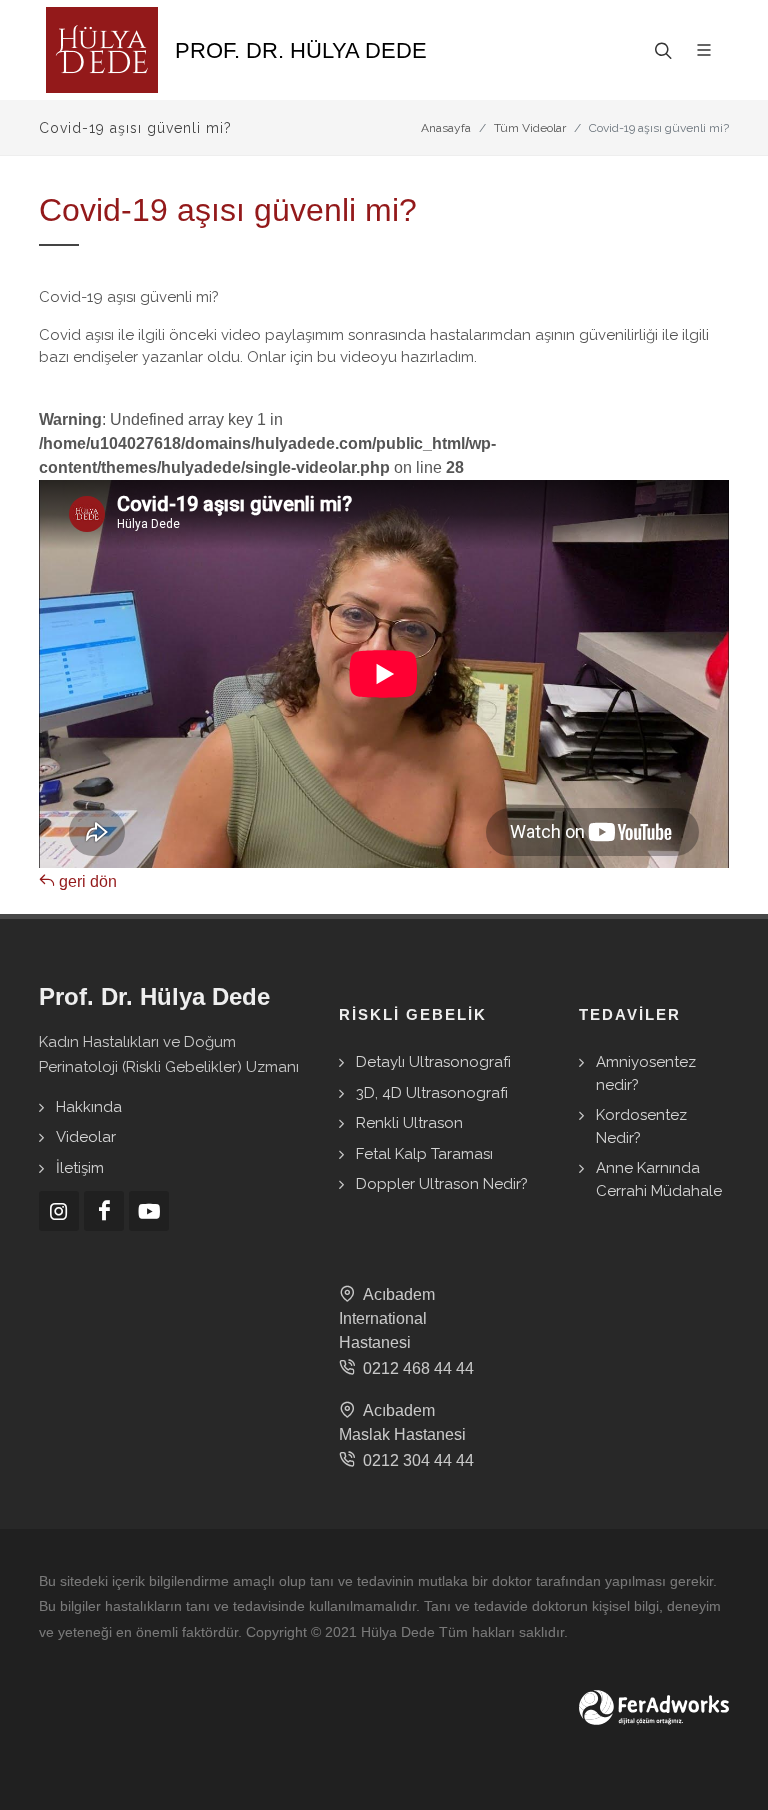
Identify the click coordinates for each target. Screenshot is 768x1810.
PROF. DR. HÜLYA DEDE (301, 50)
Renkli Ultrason (409, 1123)
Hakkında (89, 1107)
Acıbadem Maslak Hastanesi (402, 1422)
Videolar (86, 1137)
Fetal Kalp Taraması (424, 1154)
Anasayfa (446, 128)
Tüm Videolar (530, 128)
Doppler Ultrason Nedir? (442, 1184)
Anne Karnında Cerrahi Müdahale (659, 1179)
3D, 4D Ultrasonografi (432, 1093)
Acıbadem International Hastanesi (387, 1318)
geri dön (86, 881)
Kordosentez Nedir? (641, 1126)
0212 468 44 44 (414, 1368)
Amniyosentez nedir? (646, 1073)
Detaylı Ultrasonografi (433, 1062)
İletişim (80, 1168)
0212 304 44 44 (414, 1460)
